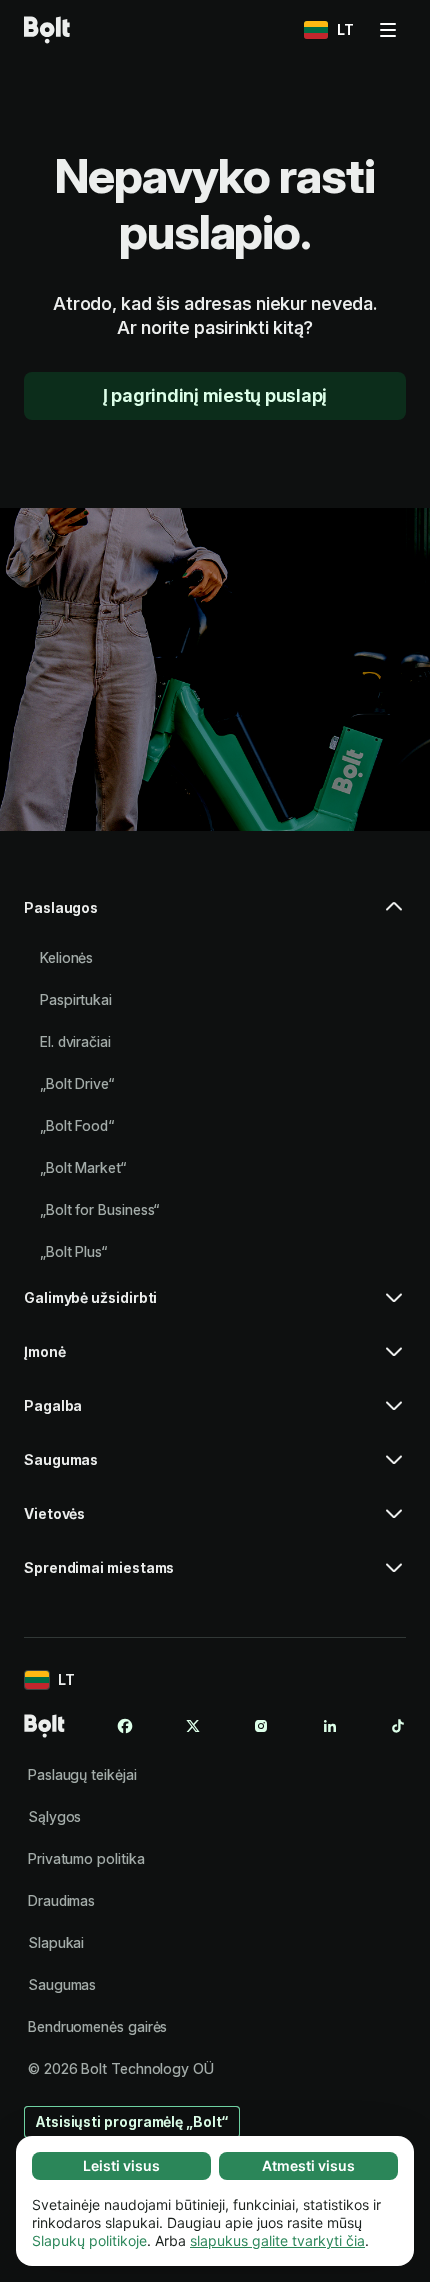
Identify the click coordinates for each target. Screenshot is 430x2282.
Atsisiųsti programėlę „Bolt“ (132, 2121)
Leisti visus (121, 2165)
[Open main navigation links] (388, 30)
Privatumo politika (86, 1858)
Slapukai (56, 1942)
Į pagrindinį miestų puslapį (215, 395)
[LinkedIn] (330, 1726)
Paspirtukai (76, 999)
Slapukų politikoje (89, 2240)
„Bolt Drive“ (77, 1083)
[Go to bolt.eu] (47, 30)
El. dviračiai (75, 1041)
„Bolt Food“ (77, 1125)
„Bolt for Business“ (99, 1209)
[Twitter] (193, 1726)
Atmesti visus (308, 2165)
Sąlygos (54, 1816)
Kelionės (66, 957)
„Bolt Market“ (83, 1167)
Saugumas (62, 1984)
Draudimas (61, 1900)
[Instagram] (261, 1726)
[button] (215, 916)
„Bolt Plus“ (73, 1251)
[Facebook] (125, 1726)
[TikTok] (398, 1726)
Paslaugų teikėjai (82, 1774)
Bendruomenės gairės (97, 2026)
